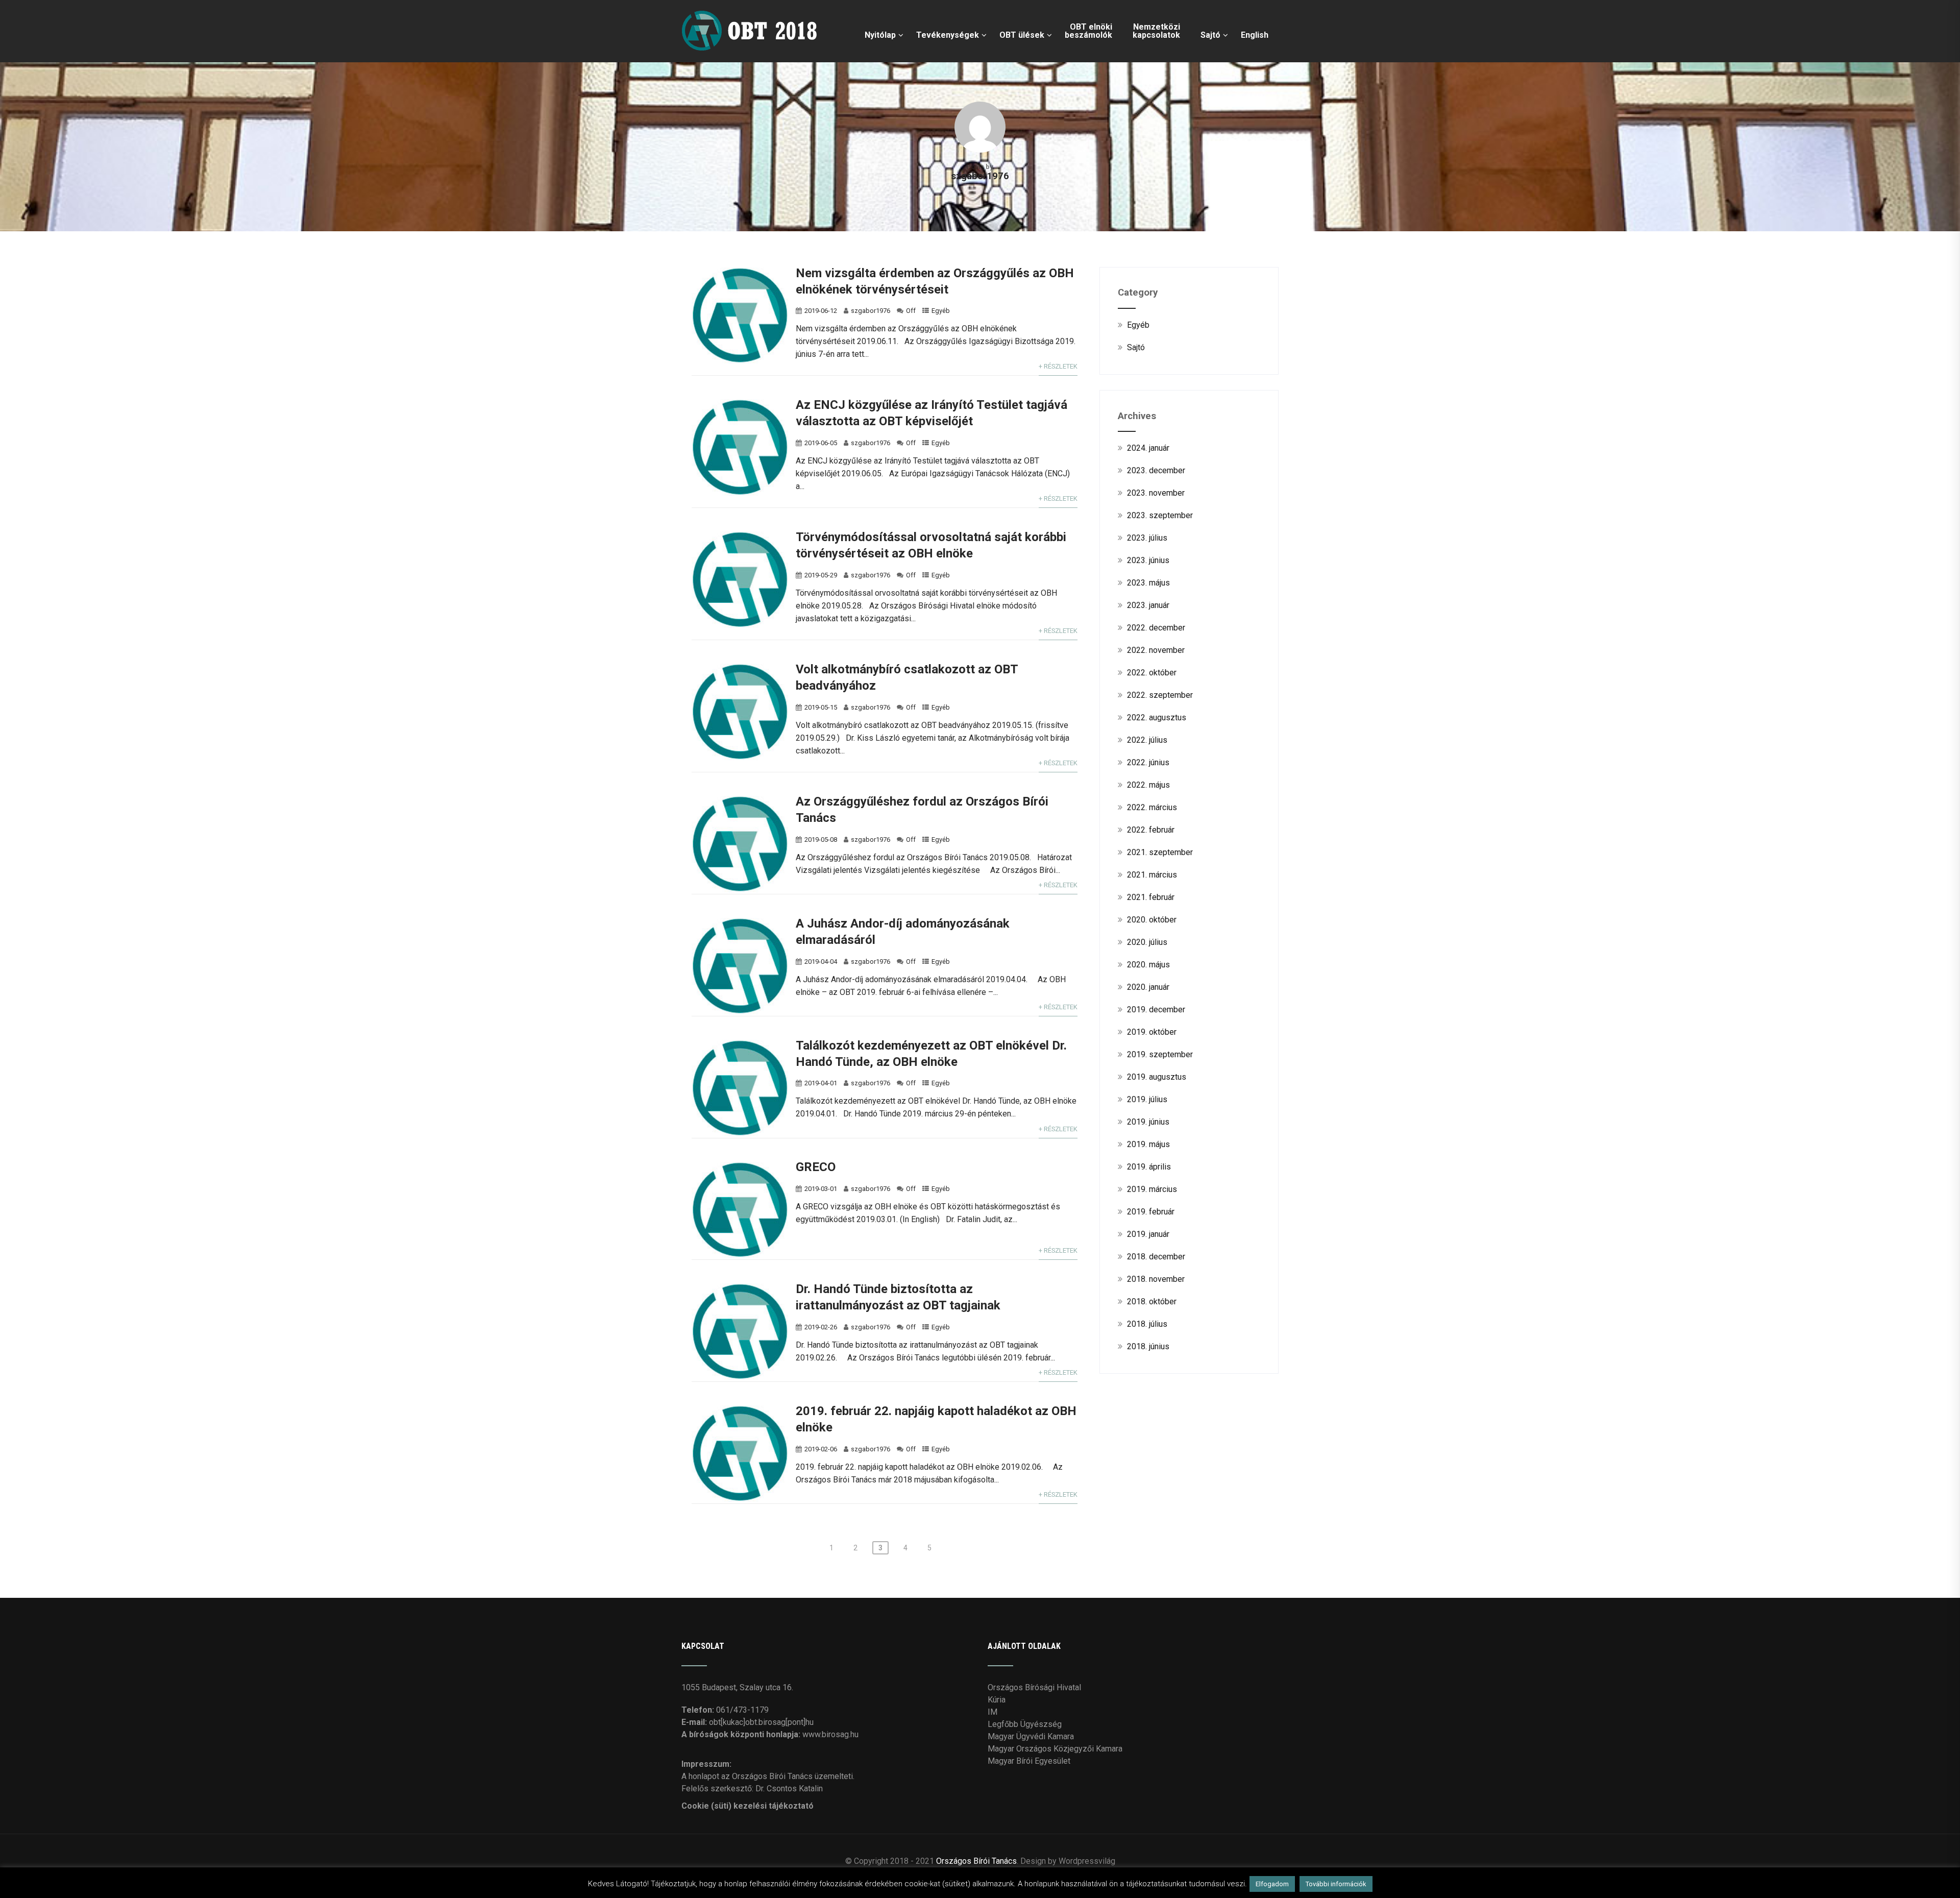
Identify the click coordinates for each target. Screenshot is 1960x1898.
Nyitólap (880, 35)
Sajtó (1210, 35)
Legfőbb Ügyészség (1025, 1724)
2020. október (1152, 920)
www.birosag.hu (830, 1734)
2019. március (1152, 1189)
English (1255, 35)
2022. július (1147, 740)
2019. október (1152, 1032)
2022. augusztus (1157, 717)
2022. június (1148, 762)
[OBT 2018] (752, 5)
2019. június (1148, 1122)
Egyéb (941, 311)
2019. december (1156, 1009)
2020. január (1148, 987)
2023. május (1148, 583)
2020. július (1147, 942)
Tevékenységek (948, 35)
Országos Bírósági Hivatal (1034, 1687)
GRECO (816, 1167)
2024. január (1148, 448)
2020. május (1148, 965)
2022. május (1148, 785)
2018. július (1147, 1324)
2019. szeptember (1160, 1054)
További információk (1336, 1884)
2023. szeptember (1160, 515)
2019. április (1149, 1167)
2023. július (1147, 538)
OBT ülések (1022, 35)
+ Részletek (1058, 366)
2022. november (1156, 650)
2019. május (1148, 1144)
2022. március (1152, 807)
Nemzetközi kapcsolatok (1156, 31)
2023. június (1148, 560)
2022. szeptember (1160, 695)
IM (993, 1712)
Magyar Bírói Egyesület (1029, 1761)
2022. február (1151, 830)
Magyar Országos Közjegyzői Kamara (1055, 1749)
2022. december (1156, 628)
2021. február (1151, 897)
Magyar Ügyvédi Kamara (1031, 1736)
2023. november (1156, 493)
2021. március (1152, 875)
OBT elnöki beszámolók (1088, 31)
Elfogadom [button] (1272, 1884)
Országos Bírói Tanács (976, 1861)
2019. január (1148, 1234)
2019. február (1151, 1212)
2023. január (1148, 605)
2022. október (1152, 673)
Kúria (997, 1700)
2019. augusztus (1157, 1077)
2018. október (1152, 1301)
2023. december (1156, 470)
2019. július (1147, 1099)
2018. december (1156, 1257)
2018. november (1156, 1279)
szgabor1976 (871, 311)
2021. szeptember (1160, 852)
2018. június (1148, 1346)
